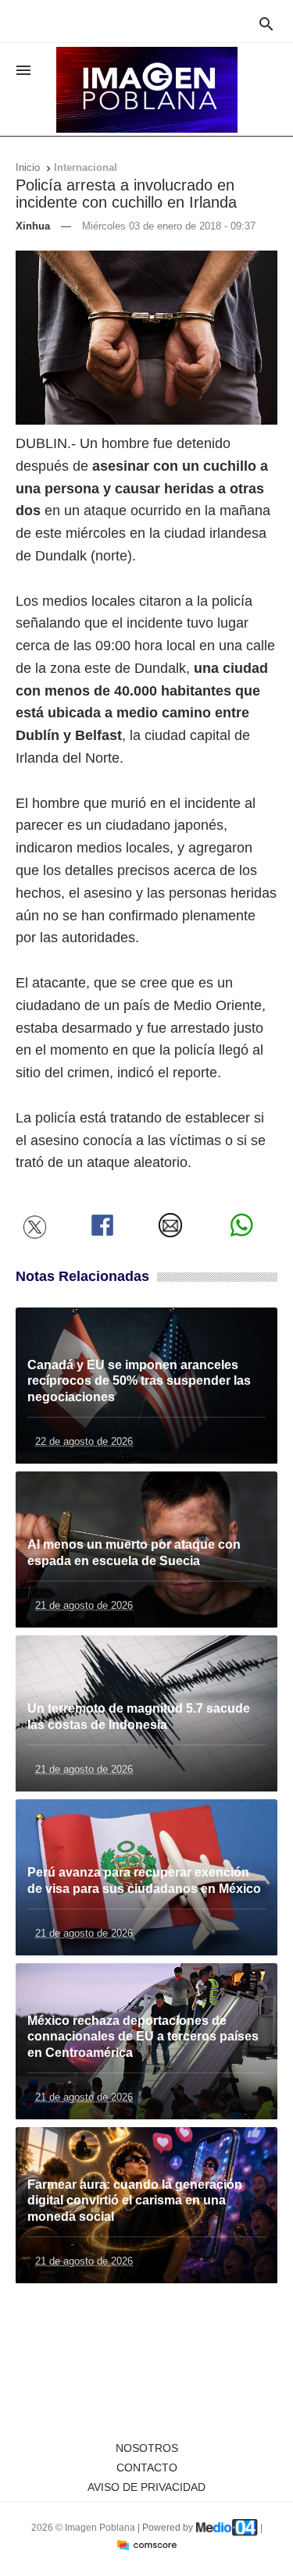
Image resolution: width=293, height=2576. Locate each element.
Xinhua (33, 226)
